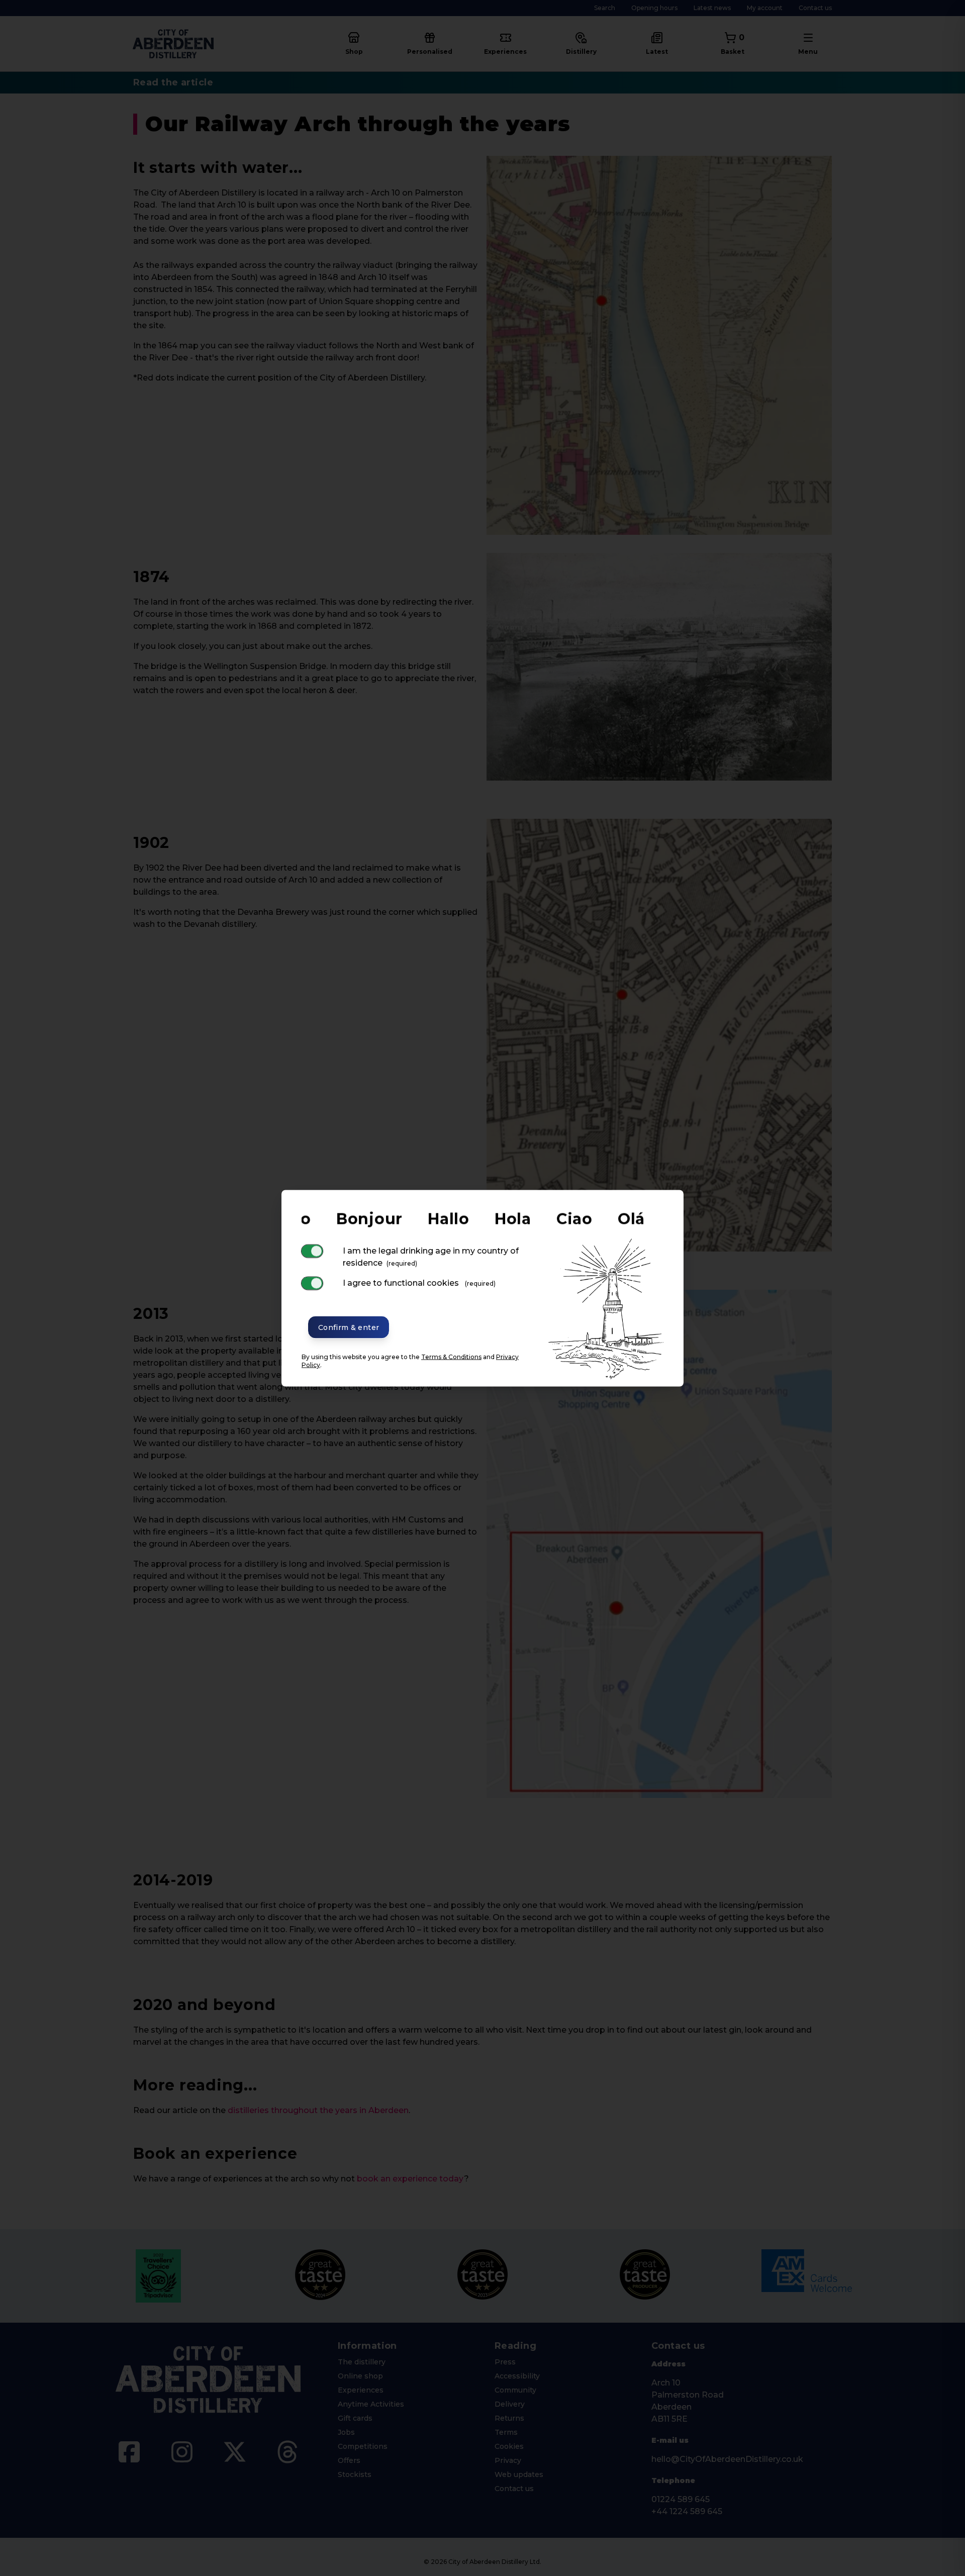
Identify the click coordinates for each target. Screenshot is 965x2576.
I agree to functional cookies (419, 1282)
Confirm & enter (349, 1327)
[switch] (312, 1251)
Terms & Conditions (451, 1356)
